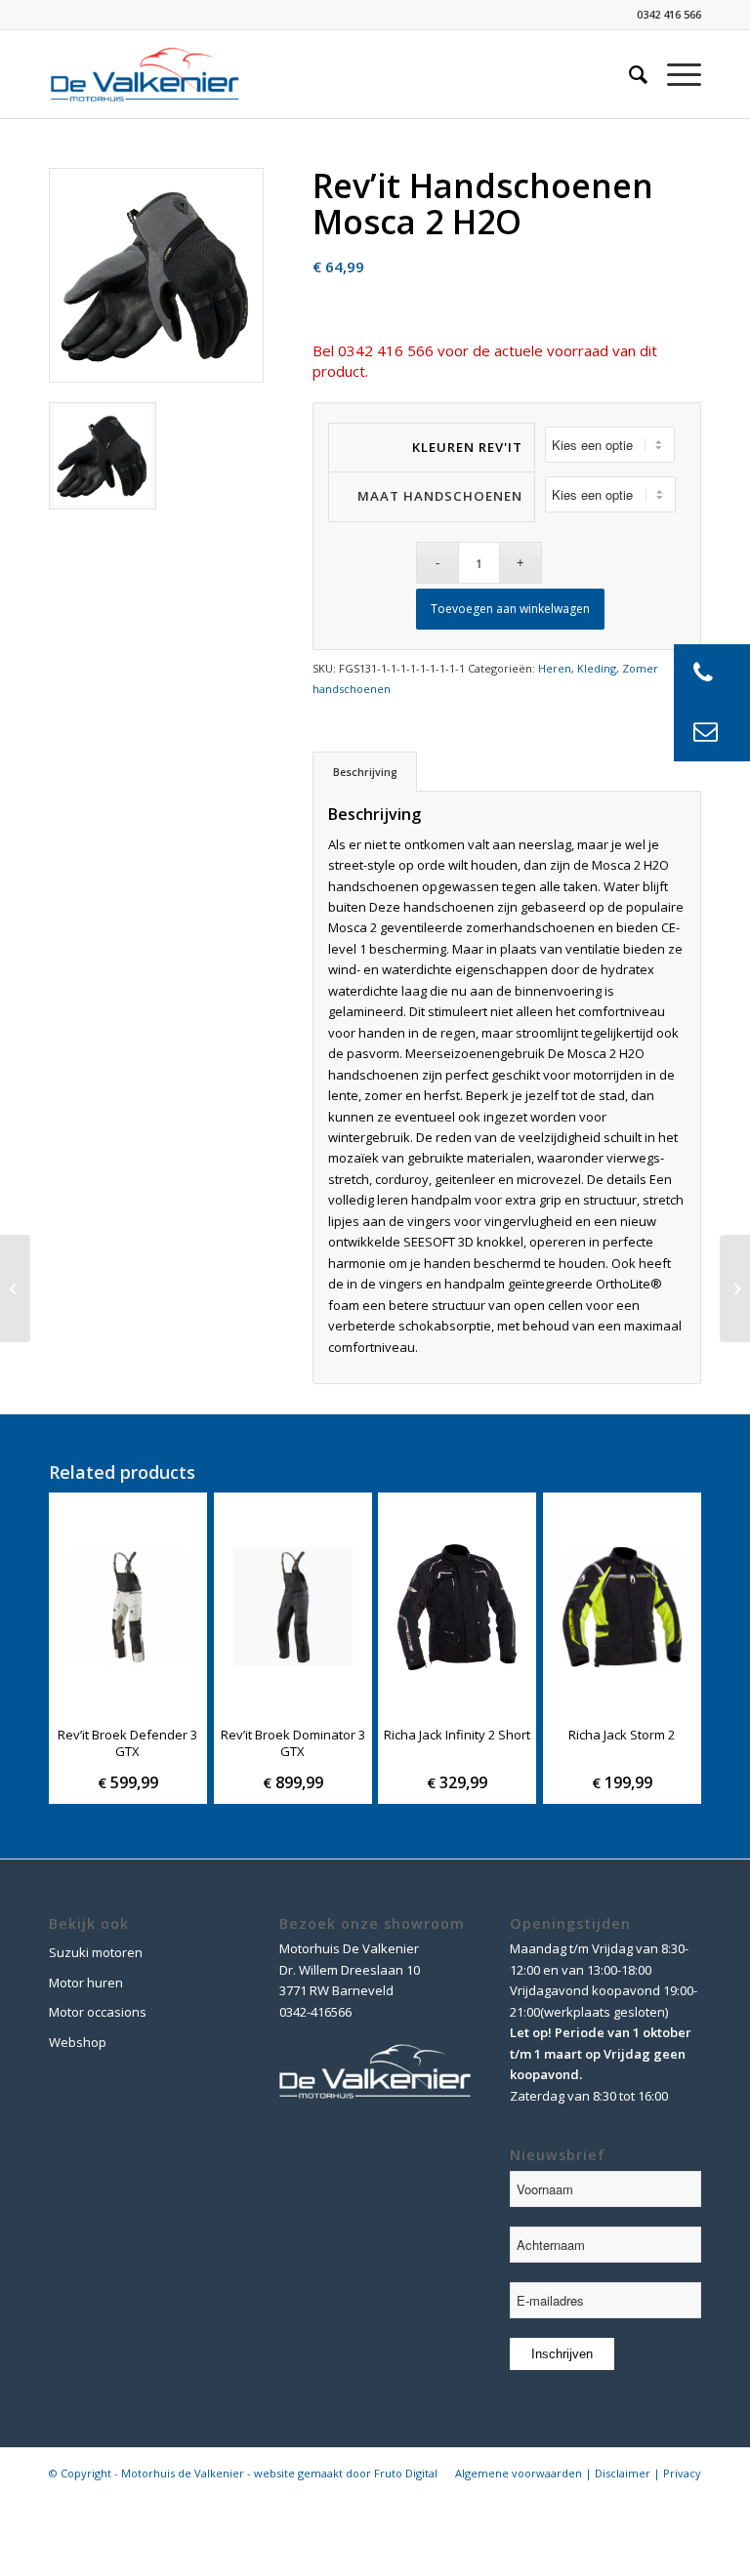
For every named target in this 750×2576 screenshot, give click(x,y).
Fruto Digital (406, 2473)
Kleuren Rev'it (467, 447)
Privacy (682, 2473)
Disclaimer (623, 2473)
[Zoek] (628, 74)
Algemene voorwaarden (519, 2473)
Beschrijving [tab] (365, 772)
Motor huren (86, 1983)
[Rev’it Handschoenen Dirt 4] (735, 1288)
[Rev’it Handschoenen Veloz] (15, 1288)
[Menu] (674, 74)
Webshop (78, 2042)
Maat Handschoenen (439, 496)
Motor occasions (98, 2012)
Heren (555, 668)
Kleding (597, 668)
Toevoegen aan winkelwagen (510, 609)
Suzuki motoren (96, 1952)
